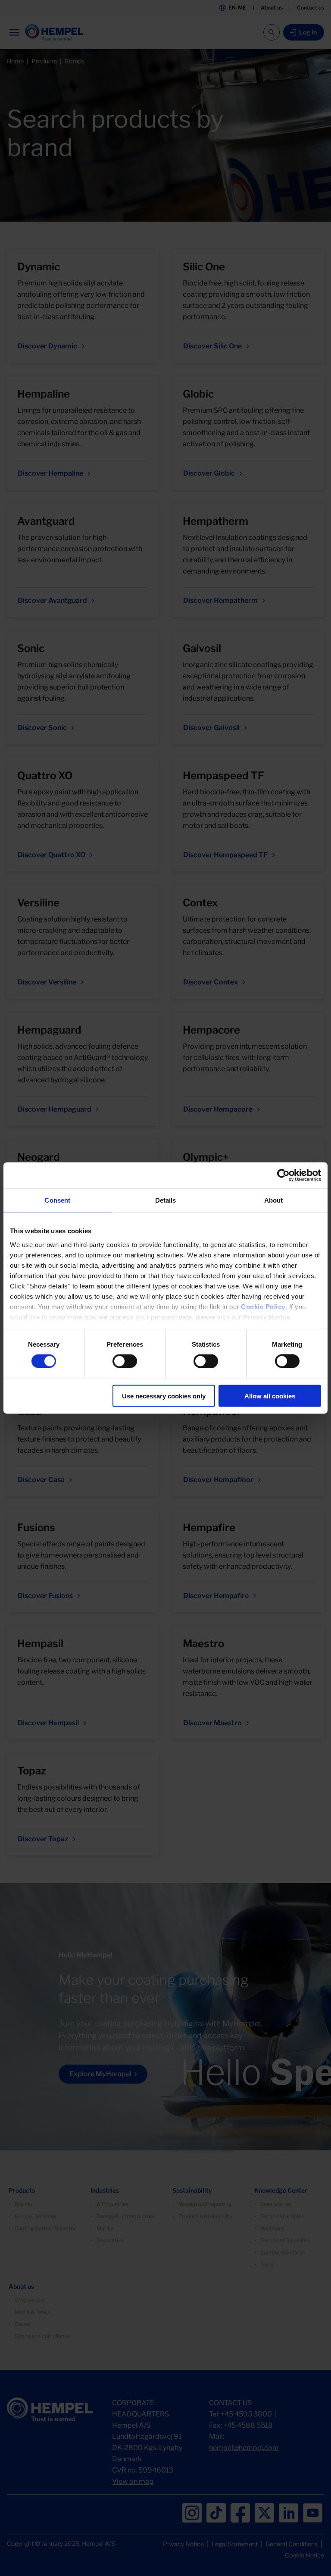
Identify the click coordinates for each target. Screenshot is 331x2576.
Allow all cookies (270, 1396)
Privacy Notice (266, 1317)
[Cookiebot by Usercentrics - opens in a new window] (283, 1175)
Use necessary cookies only (164, 1396)
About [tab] (274, 1200)
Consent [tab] (57, 1200)
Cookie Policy (263, 1306)
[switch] (125, 1361)
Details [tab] (166, 1200)
